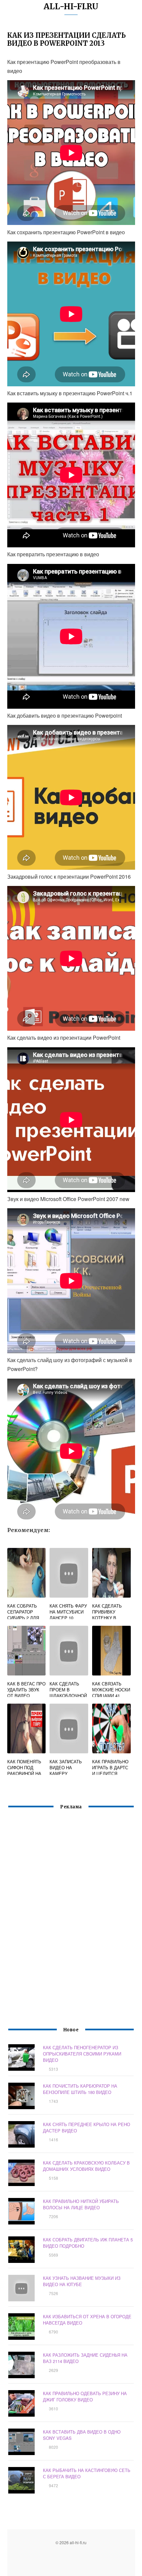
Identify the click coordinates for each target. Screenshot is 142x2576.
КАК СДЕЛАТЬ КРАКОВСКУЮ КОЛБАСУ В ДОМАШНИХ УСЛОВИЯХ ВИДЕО (86, 2166)
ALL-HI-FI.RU (71, 6)
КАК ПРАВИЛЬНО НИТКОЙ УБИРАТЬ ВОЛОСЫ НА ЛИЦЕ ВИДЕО (81, 2204)
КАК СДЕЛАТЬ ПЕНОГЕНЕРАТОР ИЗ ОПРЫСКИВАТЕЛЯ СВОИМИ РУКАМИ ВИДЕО (82, 2054)
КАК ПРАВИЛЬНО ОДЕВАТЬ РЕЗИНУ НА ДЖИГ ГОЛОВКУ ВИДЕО (85, 2396)
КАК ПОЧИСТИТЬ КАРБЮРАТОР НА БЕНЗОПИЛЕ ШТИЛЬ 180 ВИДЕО (80, 2089)
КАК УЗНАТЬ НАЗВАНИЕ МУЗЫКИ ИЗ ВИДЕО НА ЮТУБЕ (82, 2281)
